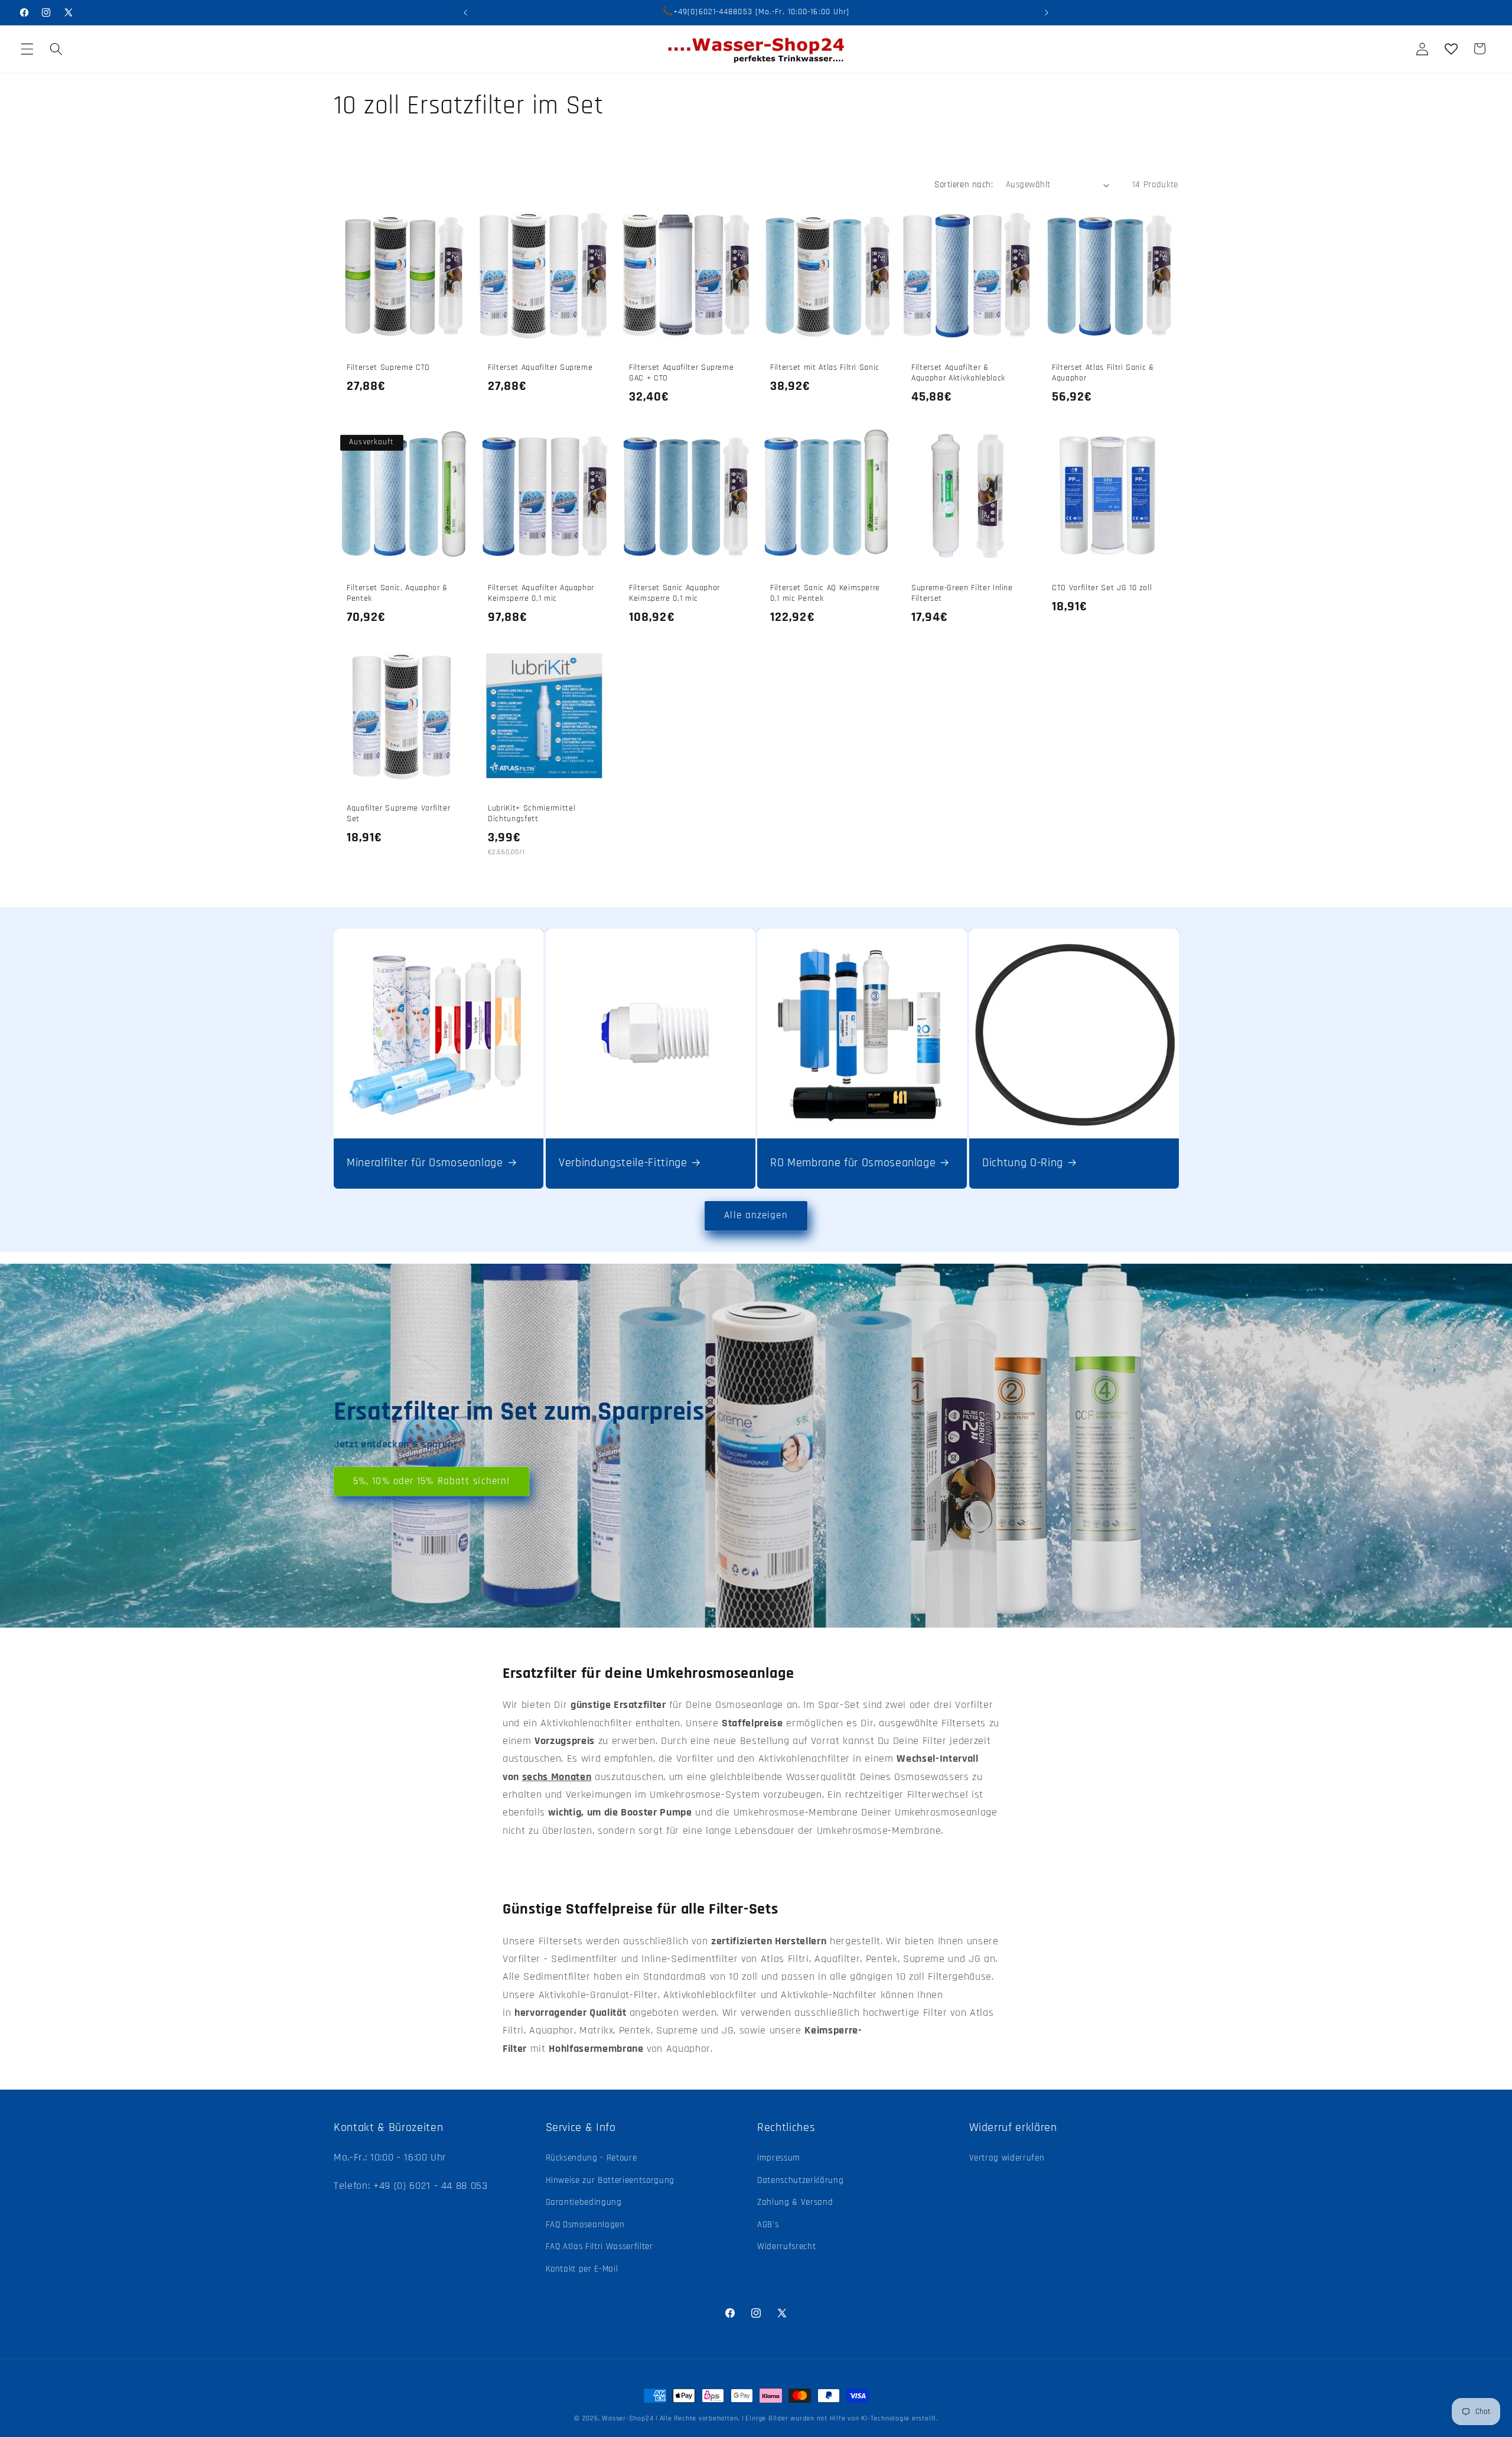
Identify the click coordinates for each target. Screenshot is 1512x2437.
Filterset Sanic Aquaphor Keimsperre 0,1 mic (674, 593)
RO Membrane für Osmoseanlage (853, 1163)
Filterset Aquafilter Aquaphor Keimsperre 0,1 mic (541, 593)
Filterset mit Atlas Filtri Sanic (825, 367)
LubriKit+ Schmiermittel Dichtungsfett (532, 814)
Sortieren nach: (964, 185)
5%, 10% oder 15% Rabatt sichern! (431, 1481)
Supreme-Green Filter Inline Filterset (962, 593)
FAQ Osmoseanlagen (585, 2225)
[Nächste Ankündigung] (1047, 12)
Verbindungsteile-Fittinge (623, 1163)
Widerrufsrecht (786, 2247)
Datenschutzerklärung (800, 2180)
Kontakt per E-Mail (582, 2269)
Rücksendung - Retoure (592, 2158)
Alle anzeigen (756, 1216)
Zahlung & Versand (795, 2202)
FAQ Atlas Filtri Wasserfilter (599, 2247)
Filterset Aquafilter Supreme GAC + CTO (681, 373)
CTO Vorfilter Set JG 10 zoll (1102, 588)
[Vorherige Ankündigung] (465, 12)
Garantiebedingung (584, 2202)
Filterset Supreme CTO (388, 367)
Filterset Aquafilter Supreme (540, 367)
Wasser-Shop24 (628, 2418)
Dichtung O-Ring (1023, 1163)
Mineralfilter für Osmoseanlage (425, 1163)
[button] (27, 48)
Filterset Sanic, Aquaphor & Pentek (397, 593)
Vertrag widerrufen (1007, 2158)
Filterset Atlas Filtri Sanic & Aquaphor (1103, 373)
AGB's (768, 2225)
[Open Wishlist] (1451, 48)
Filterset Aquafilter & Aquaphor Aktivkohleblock (958, 373)
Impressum (779, 2158)
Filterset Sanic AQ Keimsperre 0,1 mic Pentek (825, 593)
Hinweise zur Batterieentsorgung (610, 2180)
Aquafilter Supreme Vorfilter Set (398, 814)
